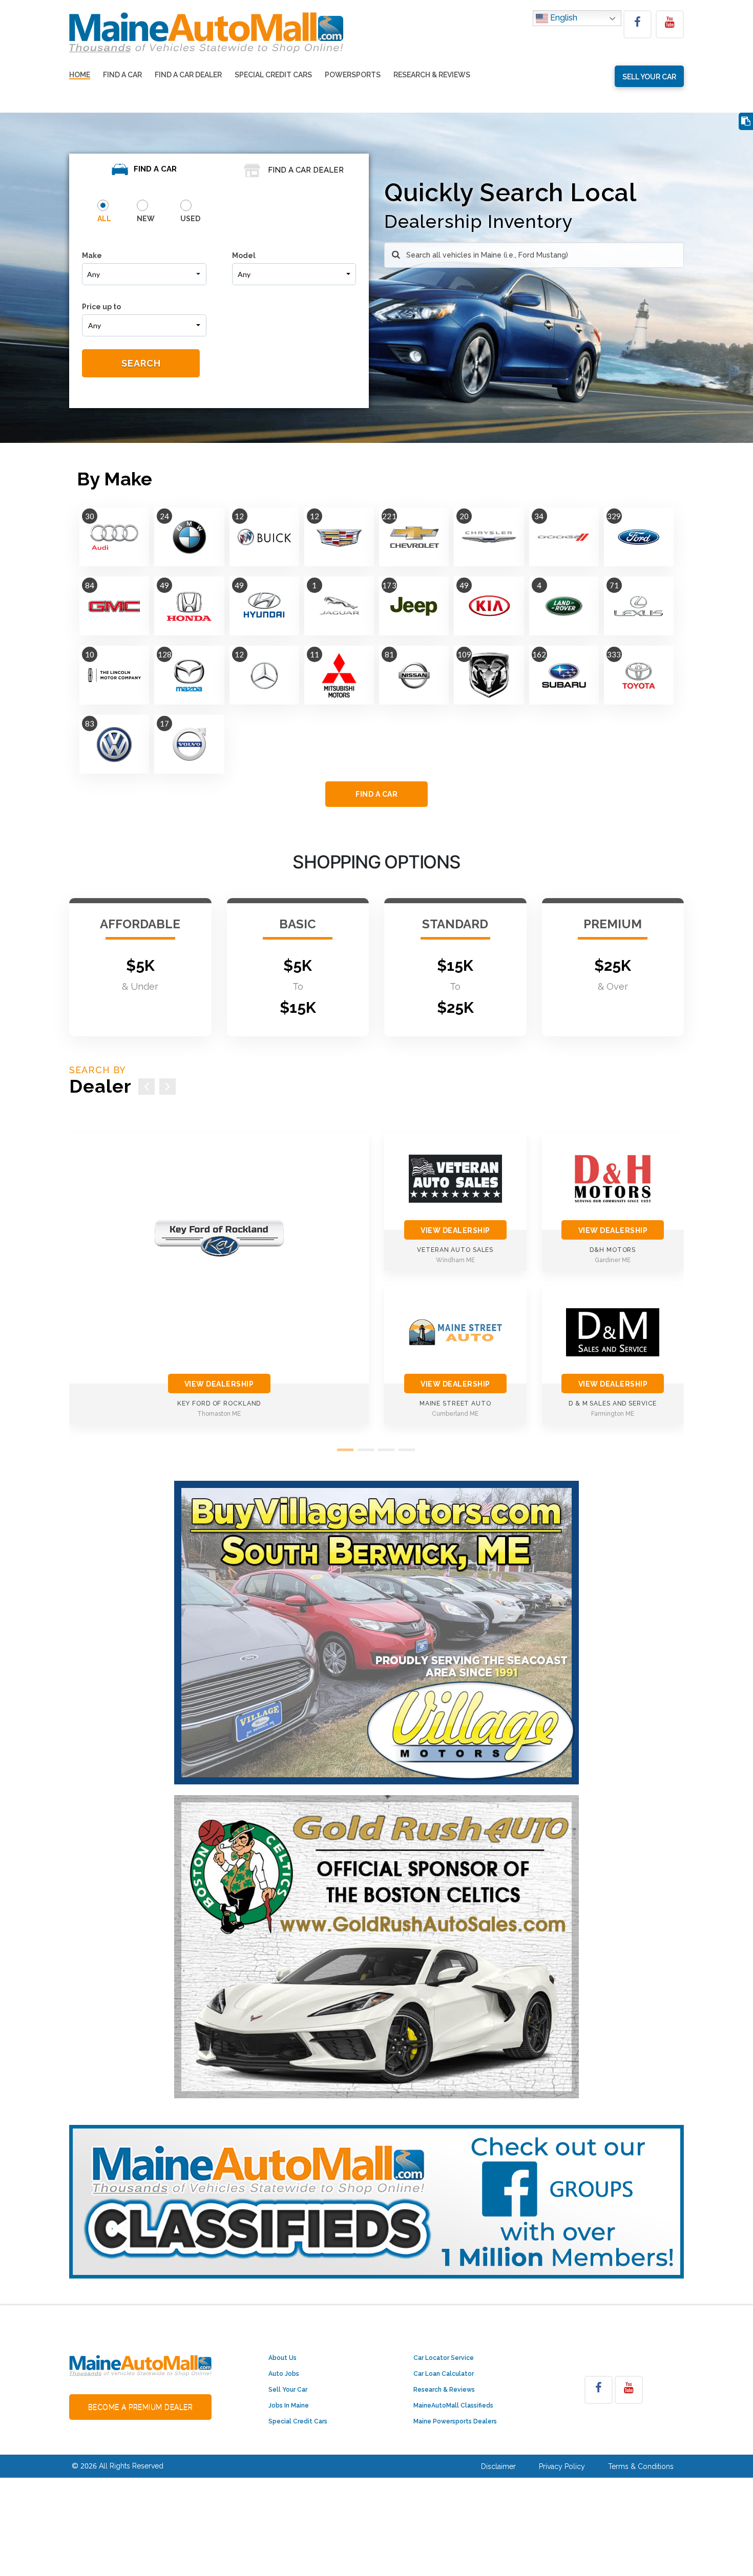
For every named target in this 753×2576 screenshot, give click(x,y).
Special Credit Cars (273, 75)
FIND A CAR (376, 794)
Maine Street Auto (455, 1403)
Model (244, 256)
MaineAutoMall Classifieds (453, 2405)
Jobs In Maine (289, 2405)
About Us (283, 2358)
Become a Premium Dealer (141, 2407)
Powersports (353, 75)
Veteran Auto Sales (455, 1250)
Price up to (101, 307)
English (563, 18)
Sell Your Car (288, 2390)
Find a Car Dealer (188, 75)
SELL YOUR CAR (649, 77)
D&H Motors (613, 1250)
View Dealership (219, 1384)
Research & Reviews (432, 75)
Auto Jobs (284, 2374)
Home (80, 75)
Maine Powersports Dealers (455, 2421)
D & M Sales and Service (613, 1403)
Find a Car (122, 75)
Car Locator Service (444, 2358)
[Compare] (746, 122)
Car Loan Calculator (444, 2374)
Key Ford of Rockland (219, 1403)
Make (92, 256)
